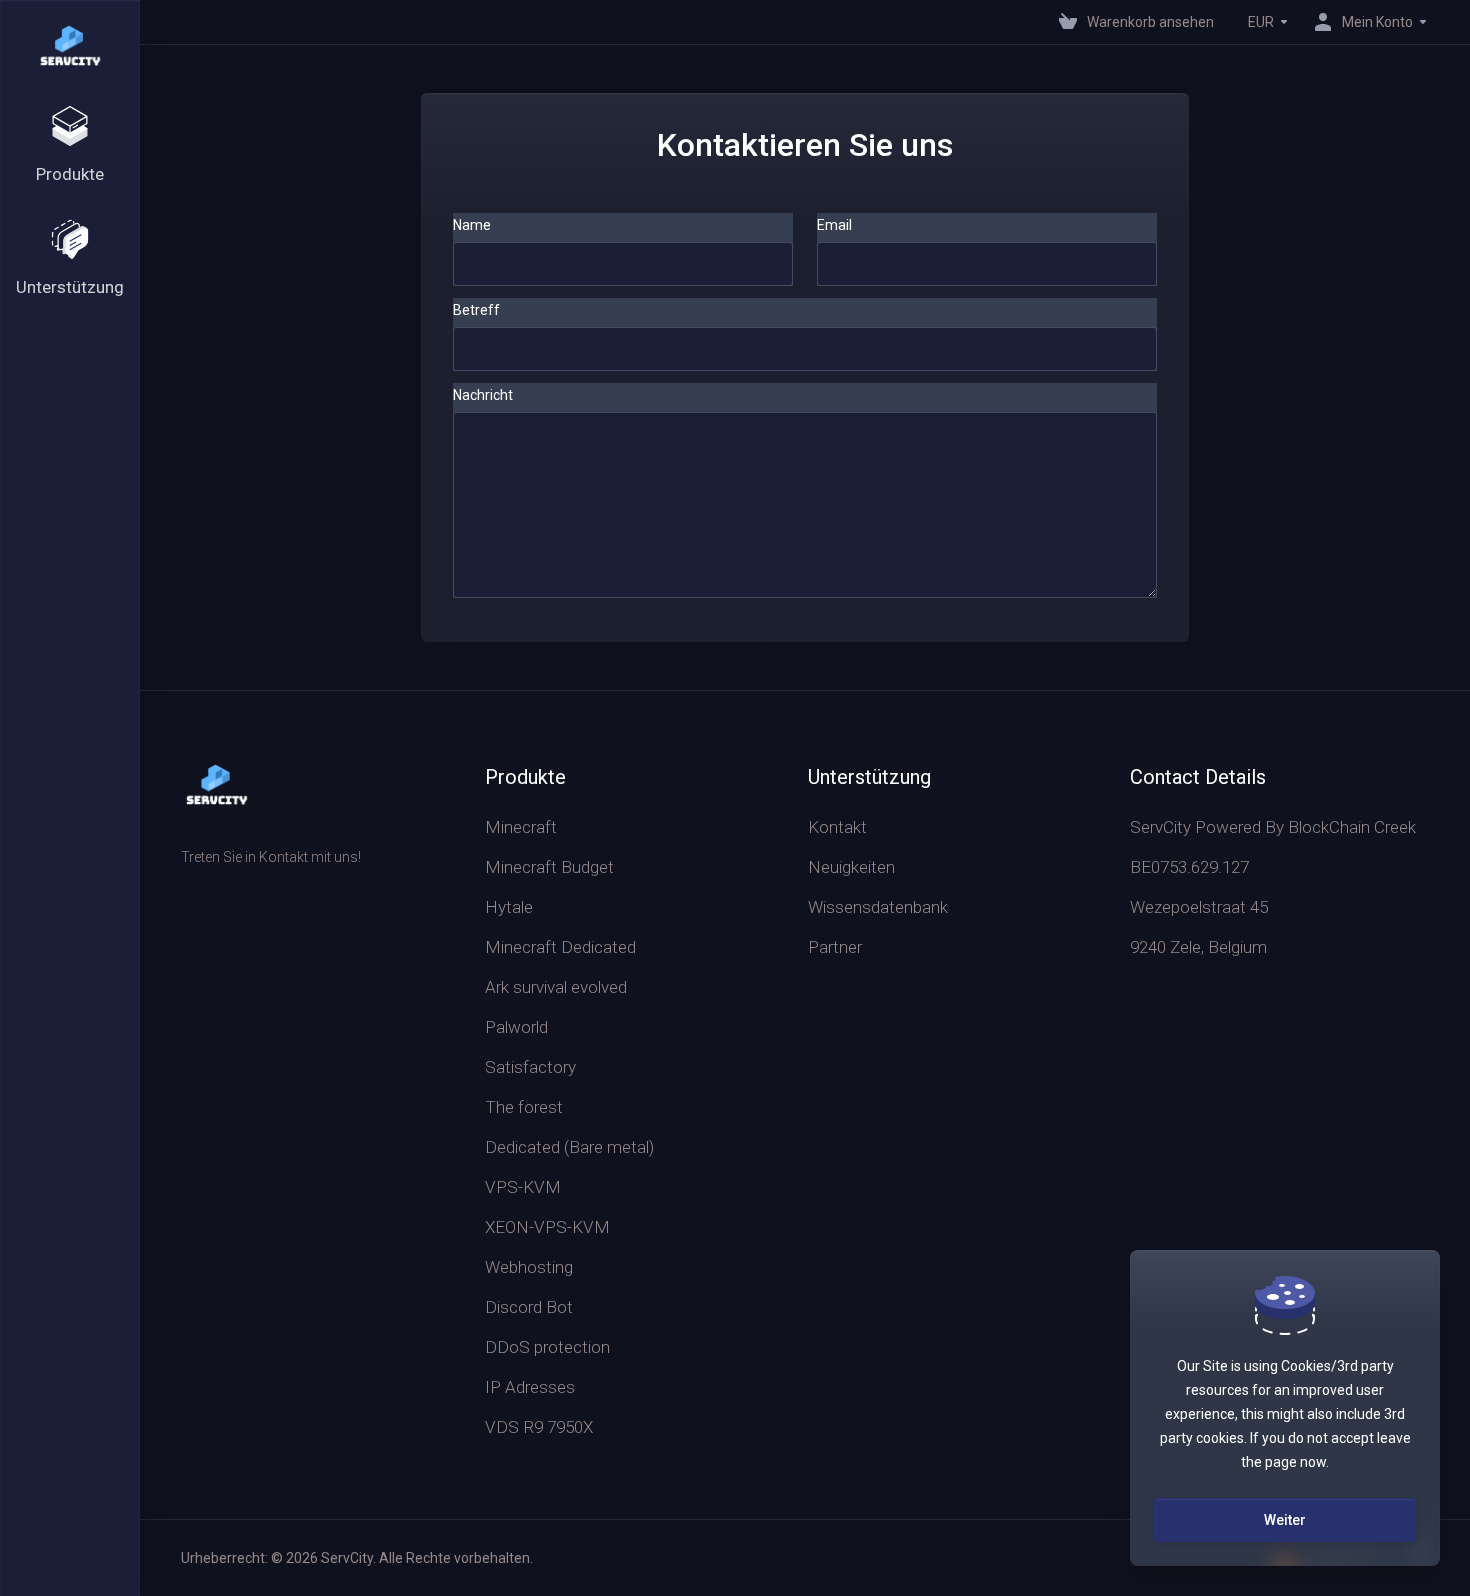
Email (834, 225)
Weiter (1285, 1520)
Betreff (476, 310)
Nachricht (483, 395)
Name (472, 225)
